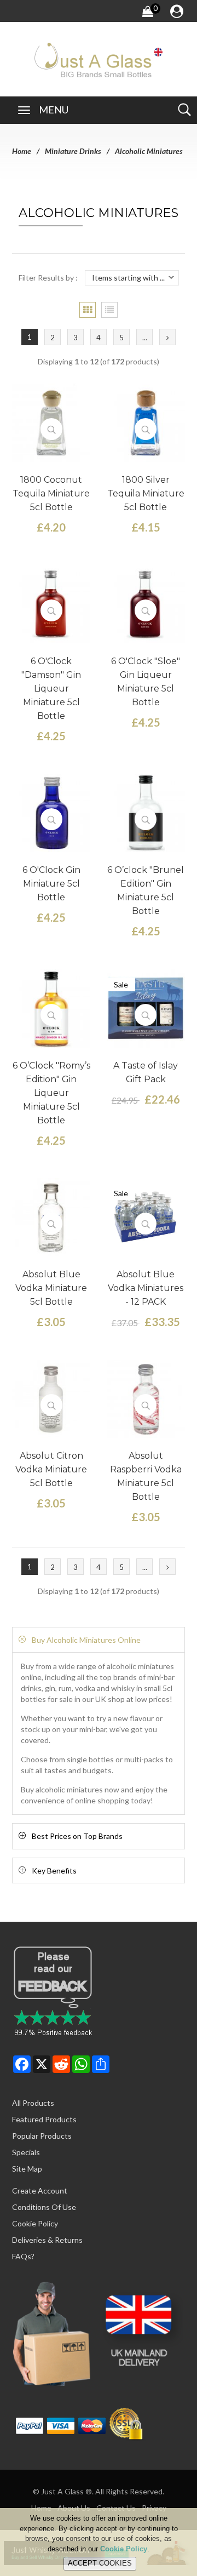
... (145, 338)
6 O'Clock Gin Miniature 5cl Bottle (51, 884)
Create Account (40, 2191)
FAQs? (23, 2256)
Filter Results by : (48, 278)
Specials (26, 2152)
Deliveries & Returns (47, 2240)
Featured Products (44, 2119)
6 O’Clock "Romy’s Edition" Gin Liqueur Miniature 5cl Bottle (51, 1093)
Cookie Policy (35, 2223)
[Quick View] (51, 429)
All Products (33, 2103)
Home (22, 151)
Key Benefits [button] (54, 1870)
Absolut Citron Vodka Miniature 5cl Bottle (51, 1469)
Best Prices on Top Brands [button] (77, 1836)
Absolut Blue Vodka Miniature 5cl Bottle (51, 1288)
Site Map (27, 2169)
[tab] (99, 1640)
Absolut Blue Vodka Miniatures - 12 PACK (146, 1288)
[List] (109, 310)
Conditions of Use (44, 2207)
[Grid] (88, 310)
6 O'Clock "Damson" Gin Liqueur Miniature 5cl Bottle (51, 689)
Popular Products (42, 2136)
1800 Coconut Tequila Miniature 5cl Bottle (51, 493)
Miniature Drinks (73, 151)
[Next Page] (167, 337)
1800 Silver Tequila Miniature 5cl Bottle (146, 493)
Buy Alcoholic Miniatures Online (86, 1640)
